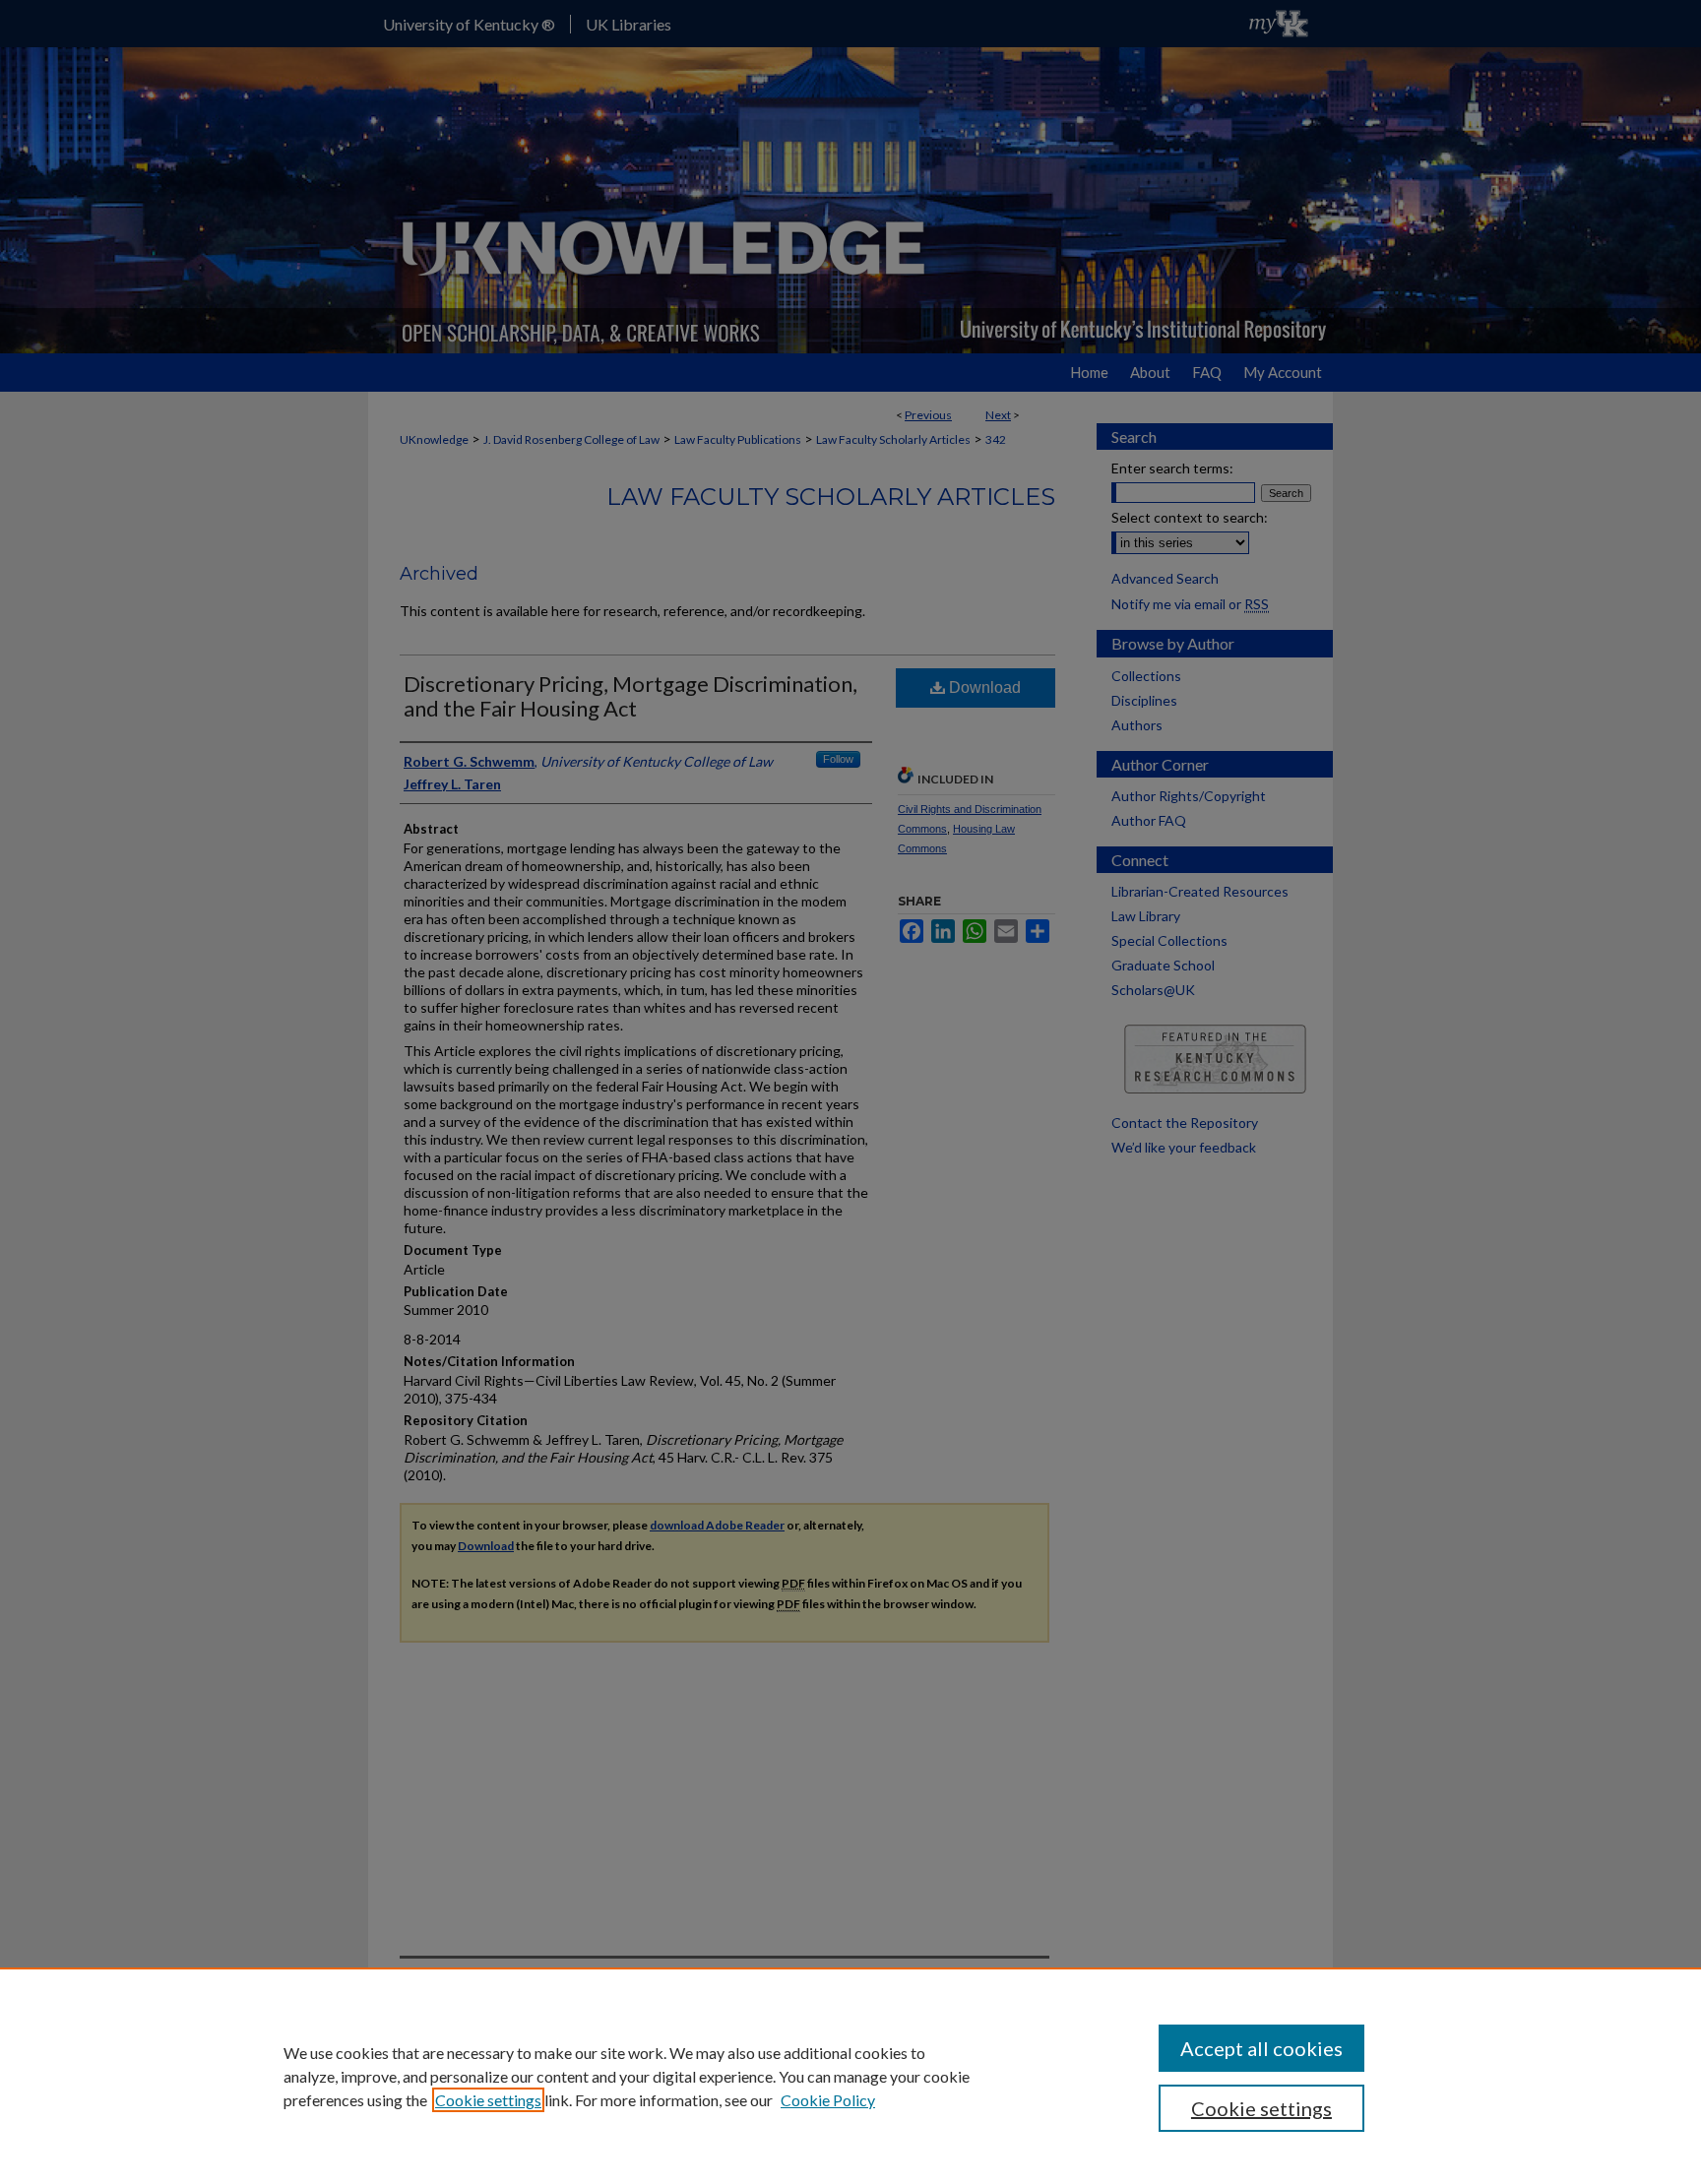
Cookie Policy (828, 2100)
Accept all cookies (1261, 2048)
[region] (850, 2076)
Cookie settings (488, 2100)
